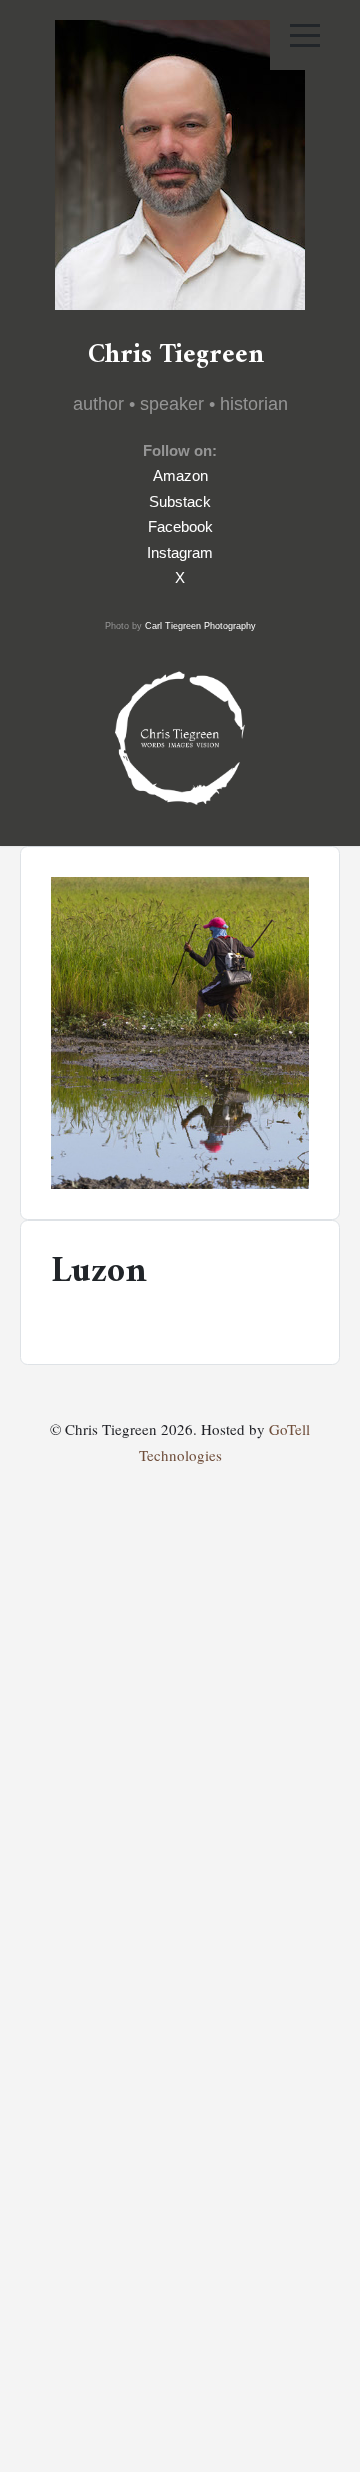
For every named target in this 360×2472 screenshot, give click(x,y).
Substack (180, 501)
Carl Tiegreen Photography (200, 626)
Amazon (180, 475)
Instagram (180, 552)
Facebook (180, 526)
